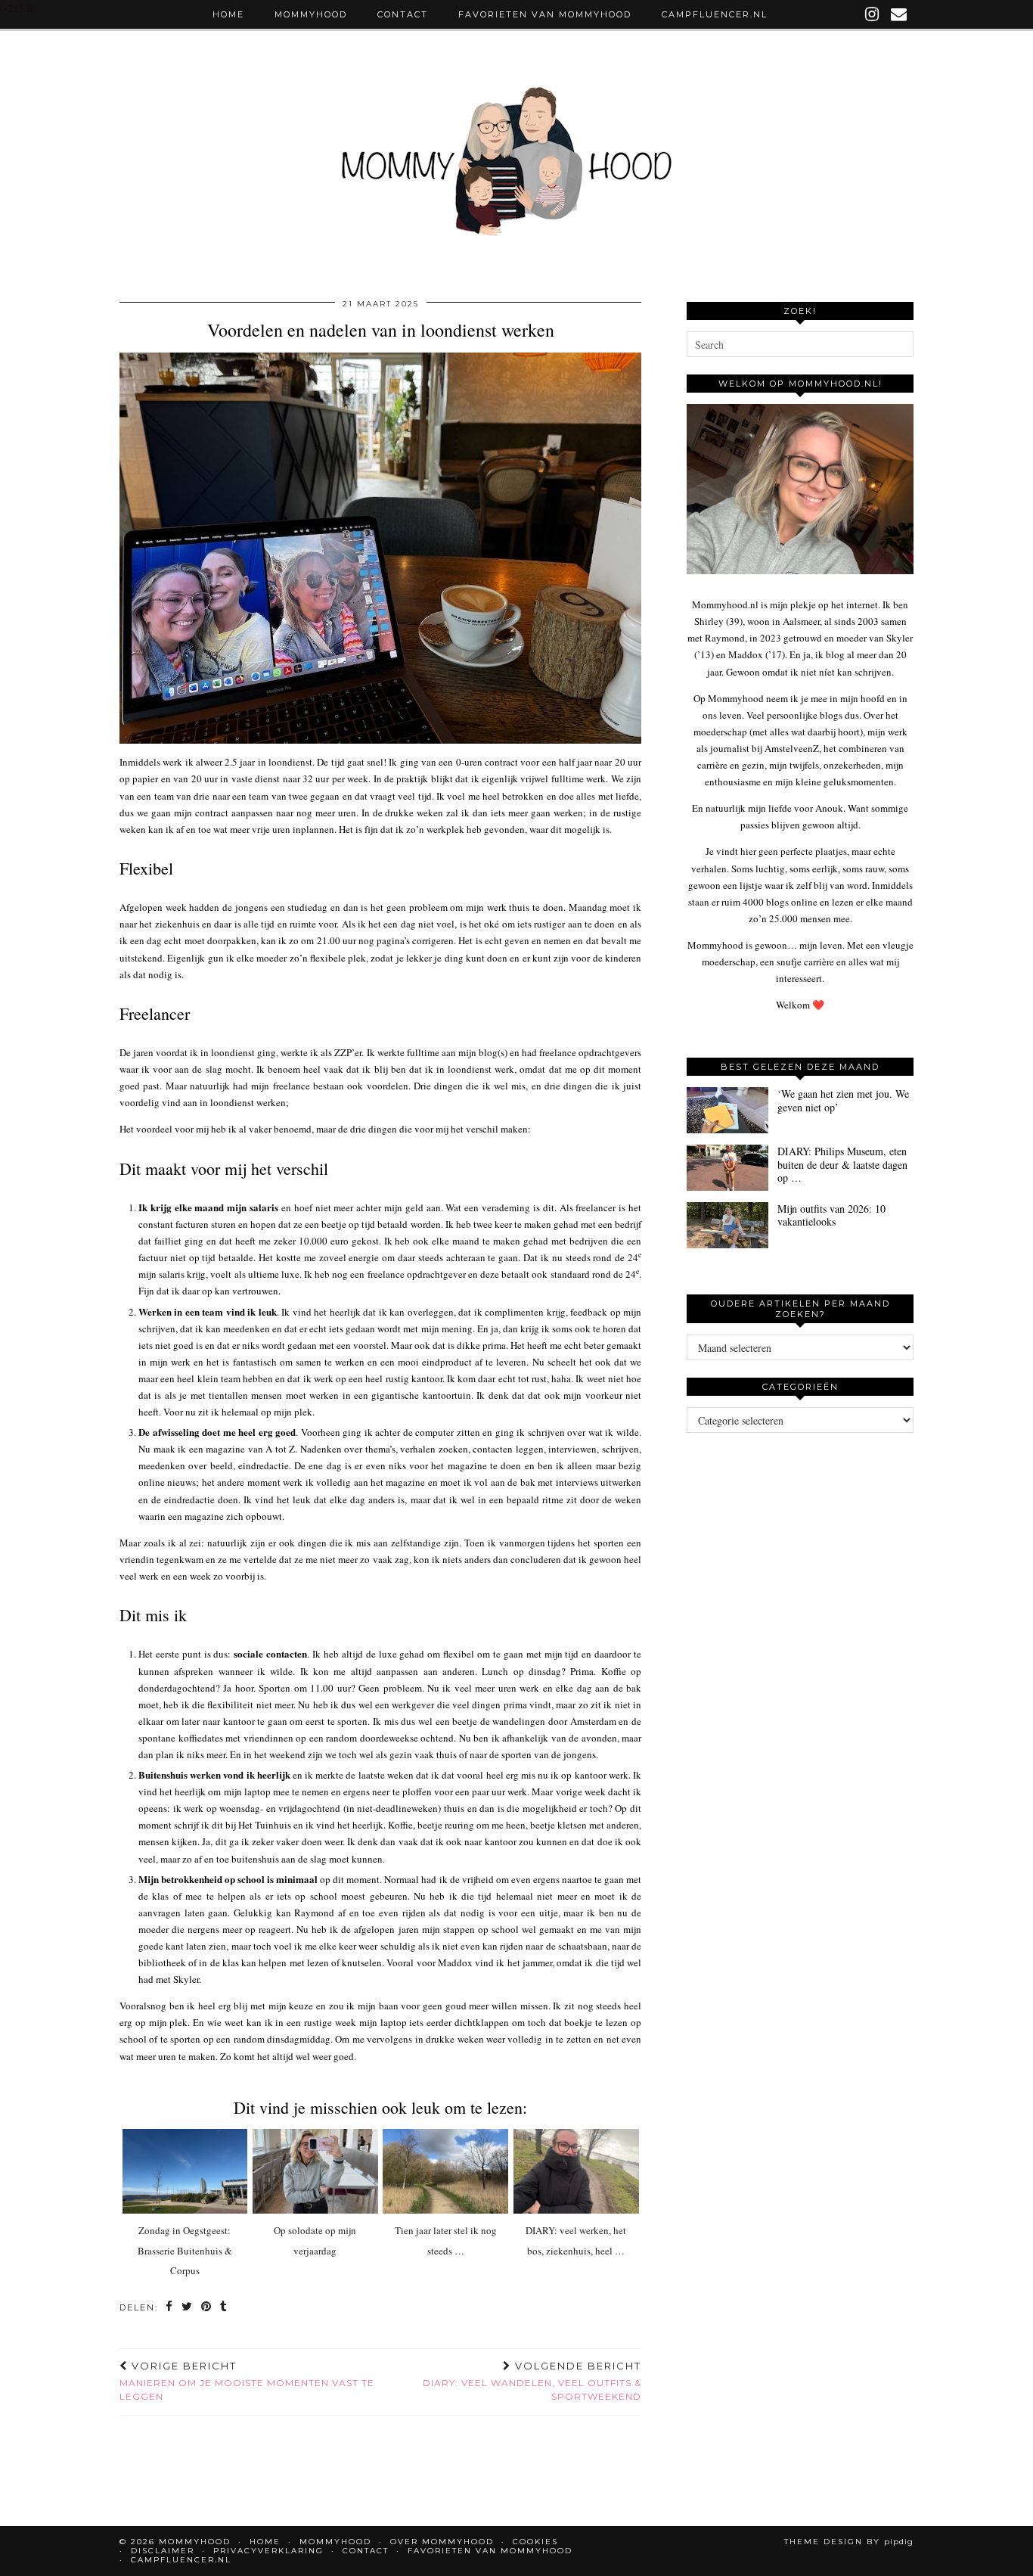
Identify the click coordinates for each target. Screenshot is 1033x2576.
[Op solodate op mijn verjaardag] (315, 2171)
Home (228, 14)
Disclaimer (163, 2551)
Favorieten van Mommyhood (545, 14)
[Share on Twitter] (188, 2308)
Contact (403, 14)
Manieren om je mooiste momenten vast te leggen (247, 2381)
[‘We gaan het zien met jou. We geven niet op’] (727, 1110)
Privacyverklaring (268, 2551)
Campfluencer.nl (715, 14)
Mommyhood (311, 14)
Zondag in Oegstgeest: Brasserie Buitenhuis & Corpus (185, 2250)
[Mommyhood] (516, 169)
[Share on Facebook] (170, 2308)
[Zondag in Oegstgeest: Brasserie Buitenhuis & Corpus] (185, 2171)
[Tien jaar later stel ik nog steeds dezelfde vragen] (445, 2171)
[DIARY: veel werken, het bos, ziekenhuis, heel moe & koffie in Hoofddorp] (576, 2171)
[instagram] (873, 14)
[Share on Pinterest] (207, 2308)
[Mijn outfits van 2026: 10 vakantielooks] (727, 1225)
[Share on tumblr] (224, 2308)
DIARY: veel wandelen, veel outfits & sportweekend (532, 2381)
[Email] (900, 14)
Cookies (535, 2542)
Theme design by (849, 2542)
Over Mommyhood (442, 2542)
